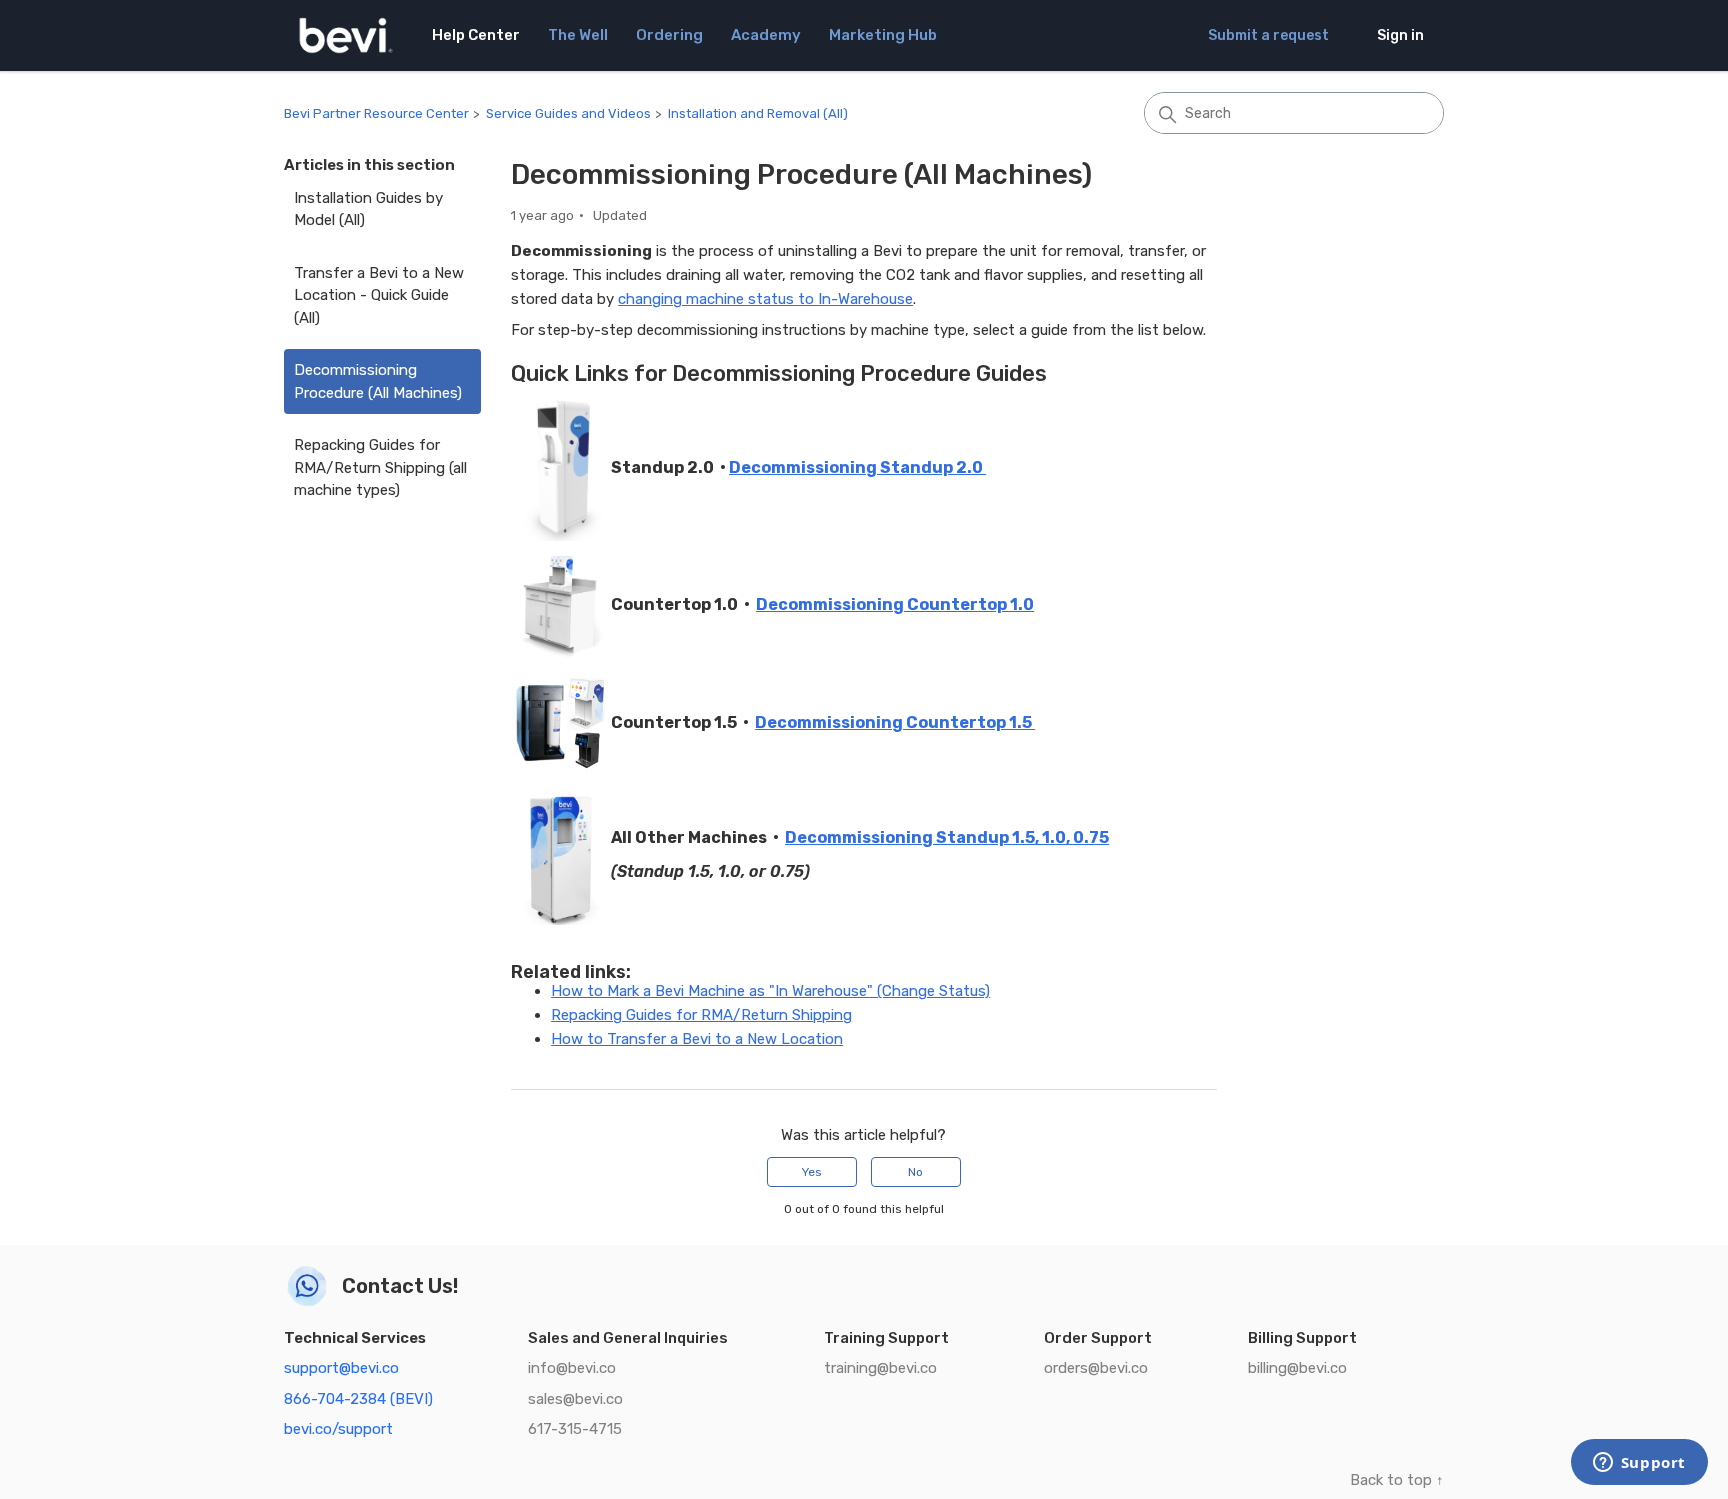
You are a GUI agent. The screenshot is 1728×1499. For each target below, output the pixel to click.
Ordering (669, 35)
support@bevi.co (341, 1368)
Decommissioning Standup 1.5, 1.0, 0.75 (947, 837)
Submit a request (1268, 35)
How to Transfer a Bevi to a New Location (697, 1039)
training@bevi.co (880, 1368)
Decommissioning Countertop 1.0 (895, 604)
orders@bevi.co (1096, 1368)
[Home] (346, 35)
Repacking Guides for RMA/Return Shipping (701, 1015)
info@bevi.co (572, 1368)
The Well (578, 35)
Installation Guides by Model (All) (368, 209)
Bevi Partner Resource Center (376, 113)
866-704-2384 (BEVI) (358, 1399)
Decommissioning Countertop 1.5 (895, 722)
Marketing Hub (883, 35)
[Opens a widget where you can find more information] (1639, 1464)
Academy (766, 35)
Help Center (476, 35)
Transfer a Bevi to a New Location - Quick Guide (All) (379, 295)
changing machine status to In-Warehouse (765, 299)
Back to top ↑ (1397, 1480)
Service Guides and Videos (568, 113)
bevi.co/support (338, 1429)
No (915, 1172)
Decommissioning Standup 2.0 (857, 467)
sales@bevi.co (575, 1399)
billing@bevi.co (1297, 1368)
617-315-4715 (575, 1429)
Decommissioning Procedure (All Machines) (378, 381)
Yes (812, 1172)
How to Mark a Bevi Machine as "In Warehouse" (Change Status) (770, 991)
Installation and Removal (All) (758, 113)
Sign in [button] (1400, 35)
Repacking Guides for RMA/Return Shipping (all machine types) (380, 467)
